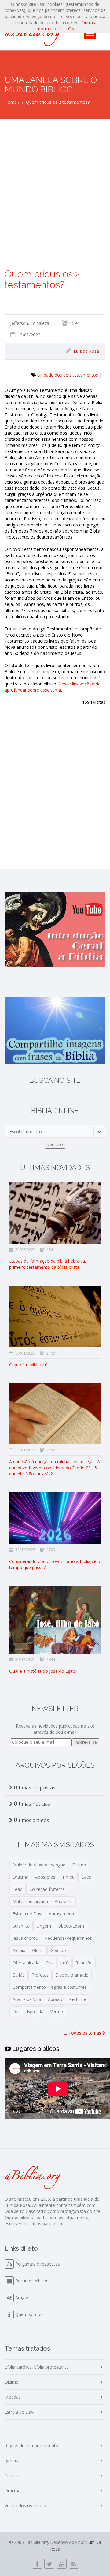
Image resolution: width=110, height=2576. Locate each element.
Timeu (68, 1877)
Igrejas (11, 2461)
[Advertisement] (55, 177)
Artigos (22, 2298)
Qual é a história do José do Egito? (43, 1671)
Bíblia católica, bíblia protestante (37, 2367)
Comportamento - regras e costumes (50, 1987)
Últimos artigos (31, 1820)
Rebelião (84, 1963)
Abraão (55, 1999)
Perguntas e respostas (38, 2264)
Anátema (64, 1901)
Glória (38, 1950)
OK (71, 29)
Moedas (13, 2397)
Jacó (64, 1963)
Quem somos (29, 2314)
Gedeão (58, 1950)
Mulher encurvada (30, 1901)
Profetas (40, 1975)
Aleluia (19, 1950)
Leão (18, 1889)
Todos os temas (85, 2033)
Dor (16, 2012)
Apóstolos (45, 1877)
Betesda (35, 2012)
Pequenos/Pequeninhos (68, 1938)
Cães (86, 1877)
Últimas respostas (34, 1787)
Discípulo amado (72, 1975)
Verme (57, 2012)
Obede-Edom (71, 1926)
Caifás (19, 1975)
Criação (12, 2476)
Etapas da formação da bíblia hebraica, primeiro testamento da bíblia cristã (48, 1264)
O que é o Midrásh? (28, 1365)
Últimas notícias (31, 1804)
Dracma (20, 1877)
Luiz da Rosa (86, 351)
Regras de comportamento (31, 2446)
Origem (44, 1926)
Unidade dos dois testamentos (68, 375)
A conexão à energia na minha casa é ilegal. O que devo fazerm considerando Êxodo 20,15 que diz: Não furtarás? (55, 1468)
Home (11, 102)
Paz (50, 1963)
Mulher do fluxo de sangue (39, 1865)
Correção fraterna (47, 1889)
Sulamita (21, 1926)
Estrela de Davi (27, 1914)
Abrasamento (62, 1914)
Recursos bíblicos (32, 2281)
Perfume (78, 1999)
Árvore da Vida (27, 1999)
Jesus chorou (25, 1938)
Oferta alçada (26, 1963)
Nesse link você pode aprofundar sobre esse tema (53, 687)
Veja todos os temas (25, 2505)
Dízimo (79, 1865)
